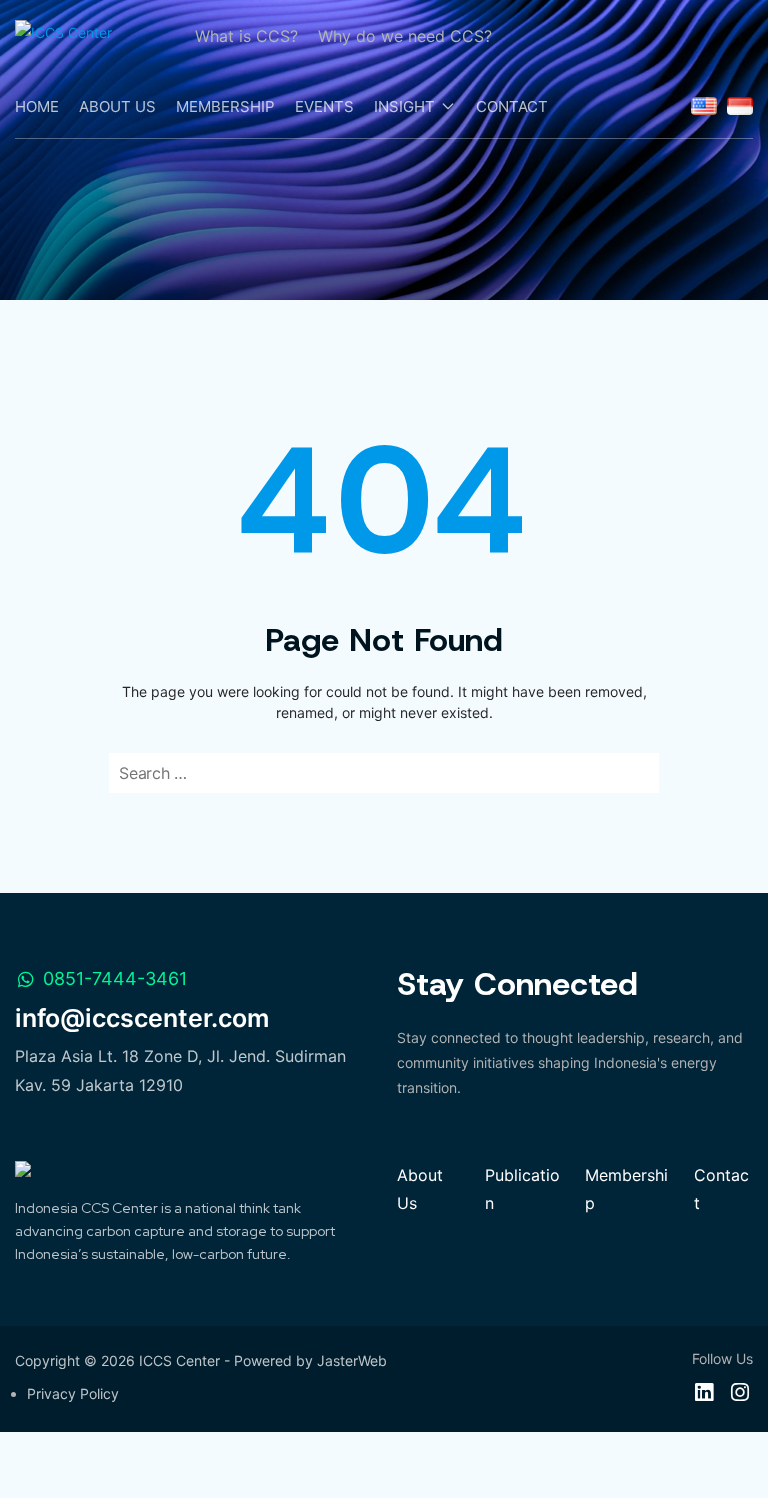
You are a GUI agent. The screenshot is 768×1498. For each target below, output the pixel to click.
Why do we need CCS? (405, 36)
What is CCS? (246, 36)
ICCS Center (179, 1360)
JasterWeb (352, 1360)
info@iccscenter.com (142, 1018)
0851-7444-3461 (115, 978)
